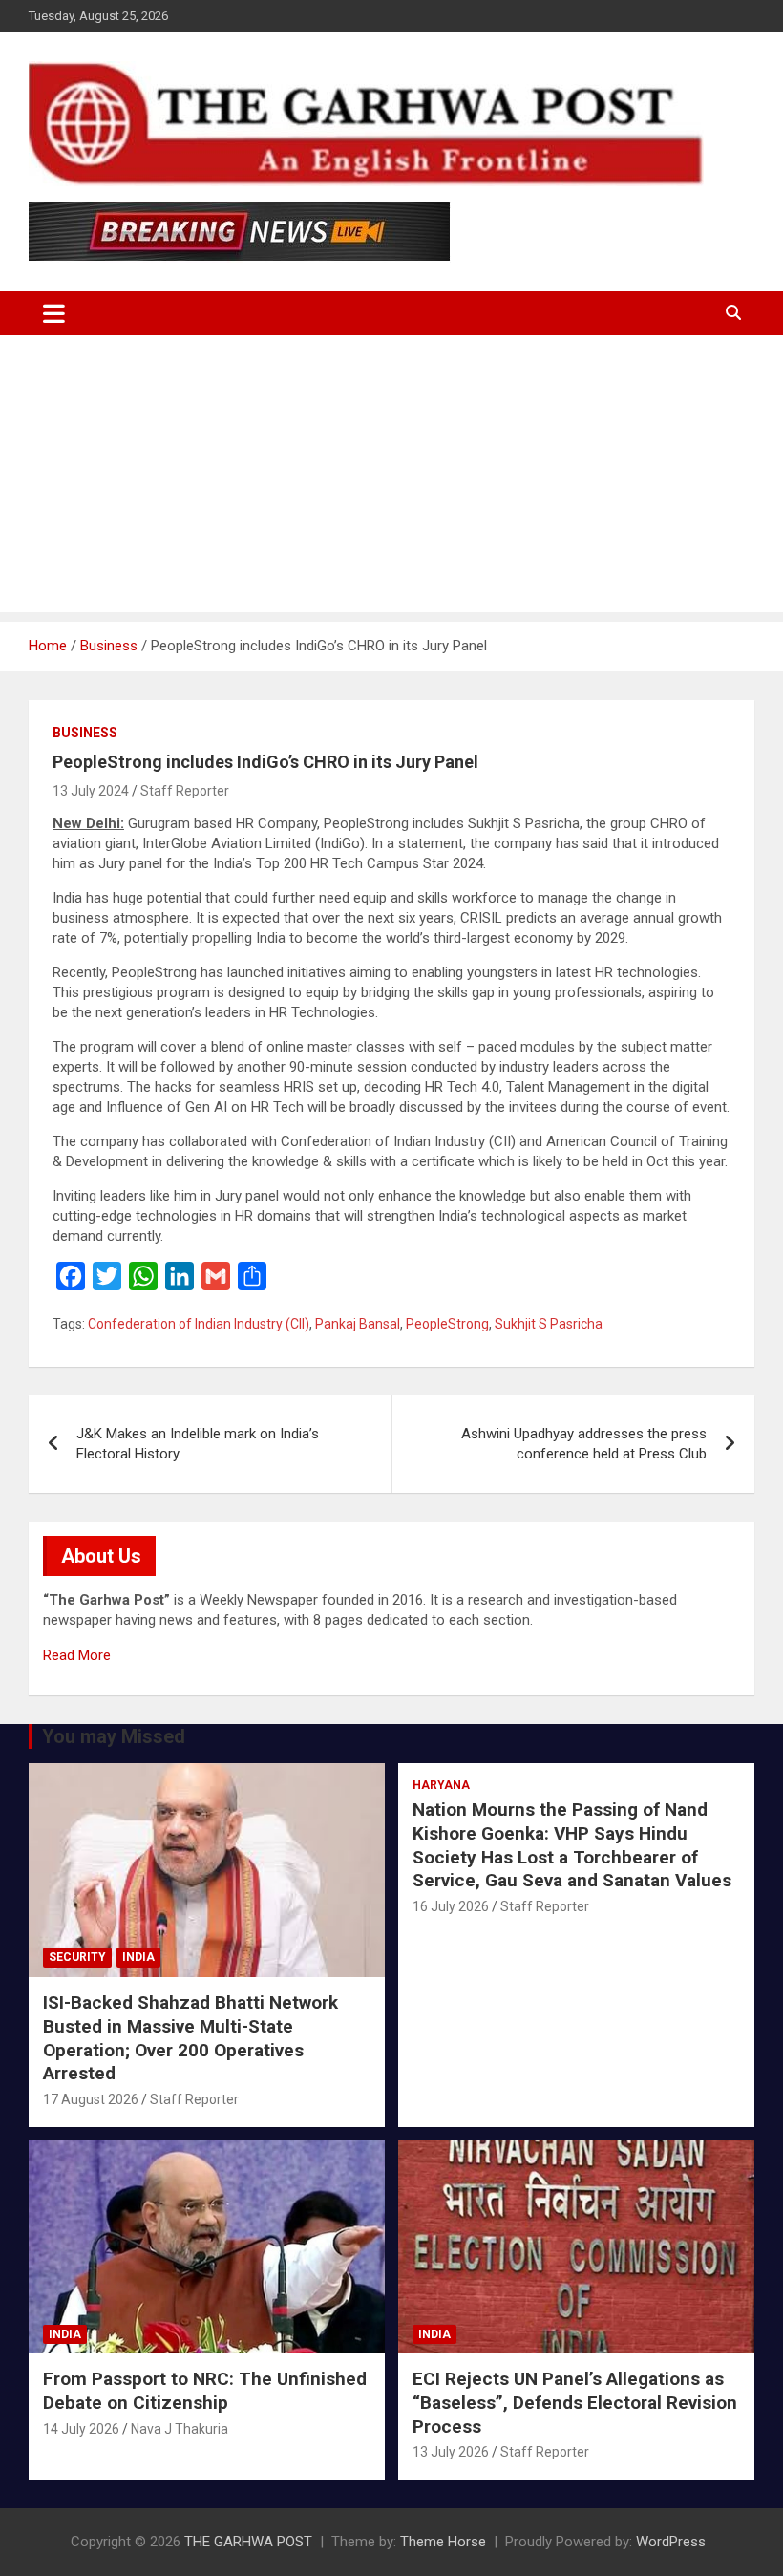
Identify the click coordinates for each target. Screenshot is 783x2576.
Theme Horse (443, 2542)
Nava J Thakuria (180, 2429)
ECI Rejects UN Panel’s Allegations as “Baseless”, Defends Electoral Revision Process (575, 2402)
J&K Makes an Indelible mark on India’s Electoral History (198, 1444)
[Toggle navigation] (54, 313)
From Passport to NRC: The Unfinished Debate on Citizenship (205, 2391)
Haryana (441, 1785)
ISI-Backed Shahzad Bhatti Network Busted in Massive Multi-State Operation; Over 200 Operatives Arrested (190, 2038)
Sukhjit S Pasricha (549, 1324)
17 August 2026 (91, 2099)
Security (77, 1957)
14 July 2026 (81, 2429)
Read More (77, 1655)
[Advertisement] (391, 479)
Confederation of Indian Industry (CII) (199, 1324)
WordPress (671, 2542)
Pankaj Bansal (358, 1324)
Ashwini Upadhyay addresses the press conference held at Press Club (584, 1444)
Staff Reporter (185, 791)
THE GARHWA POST (248, 2542)
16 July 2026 (451, 1906)
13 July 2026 (451, 2452)
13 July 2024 (91, 791)
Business (85, 733)
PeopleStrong (447, 1324)
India (138, 1957)
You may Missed (114, 1736)
